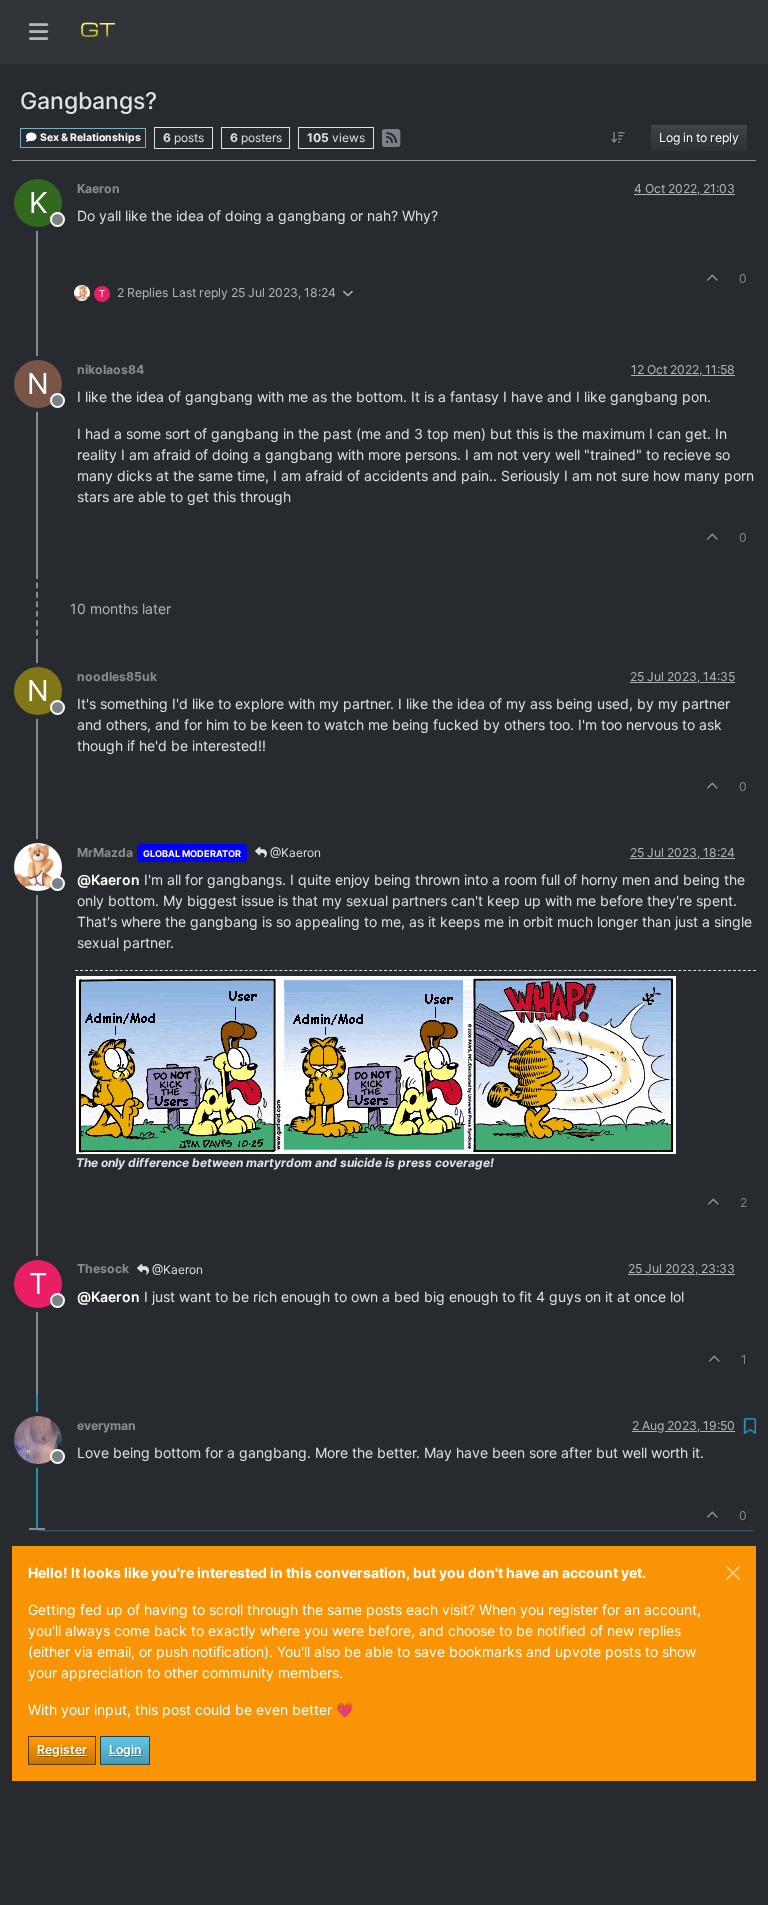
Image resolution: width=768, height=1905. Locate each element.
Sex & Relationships (89, 137)
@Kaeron (294, 852)
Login (125, 1749)
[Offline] (45, 865)
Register (62, 1749)
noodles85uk (117, 676)
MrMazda (105, 852)
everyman (106, 1425)
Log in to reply (699, 137)
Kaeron (98, 188)
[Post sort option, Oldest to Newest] (618, 138)
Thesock (103, 1268)
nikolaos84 (110, 369)
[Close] (733, 1573)
